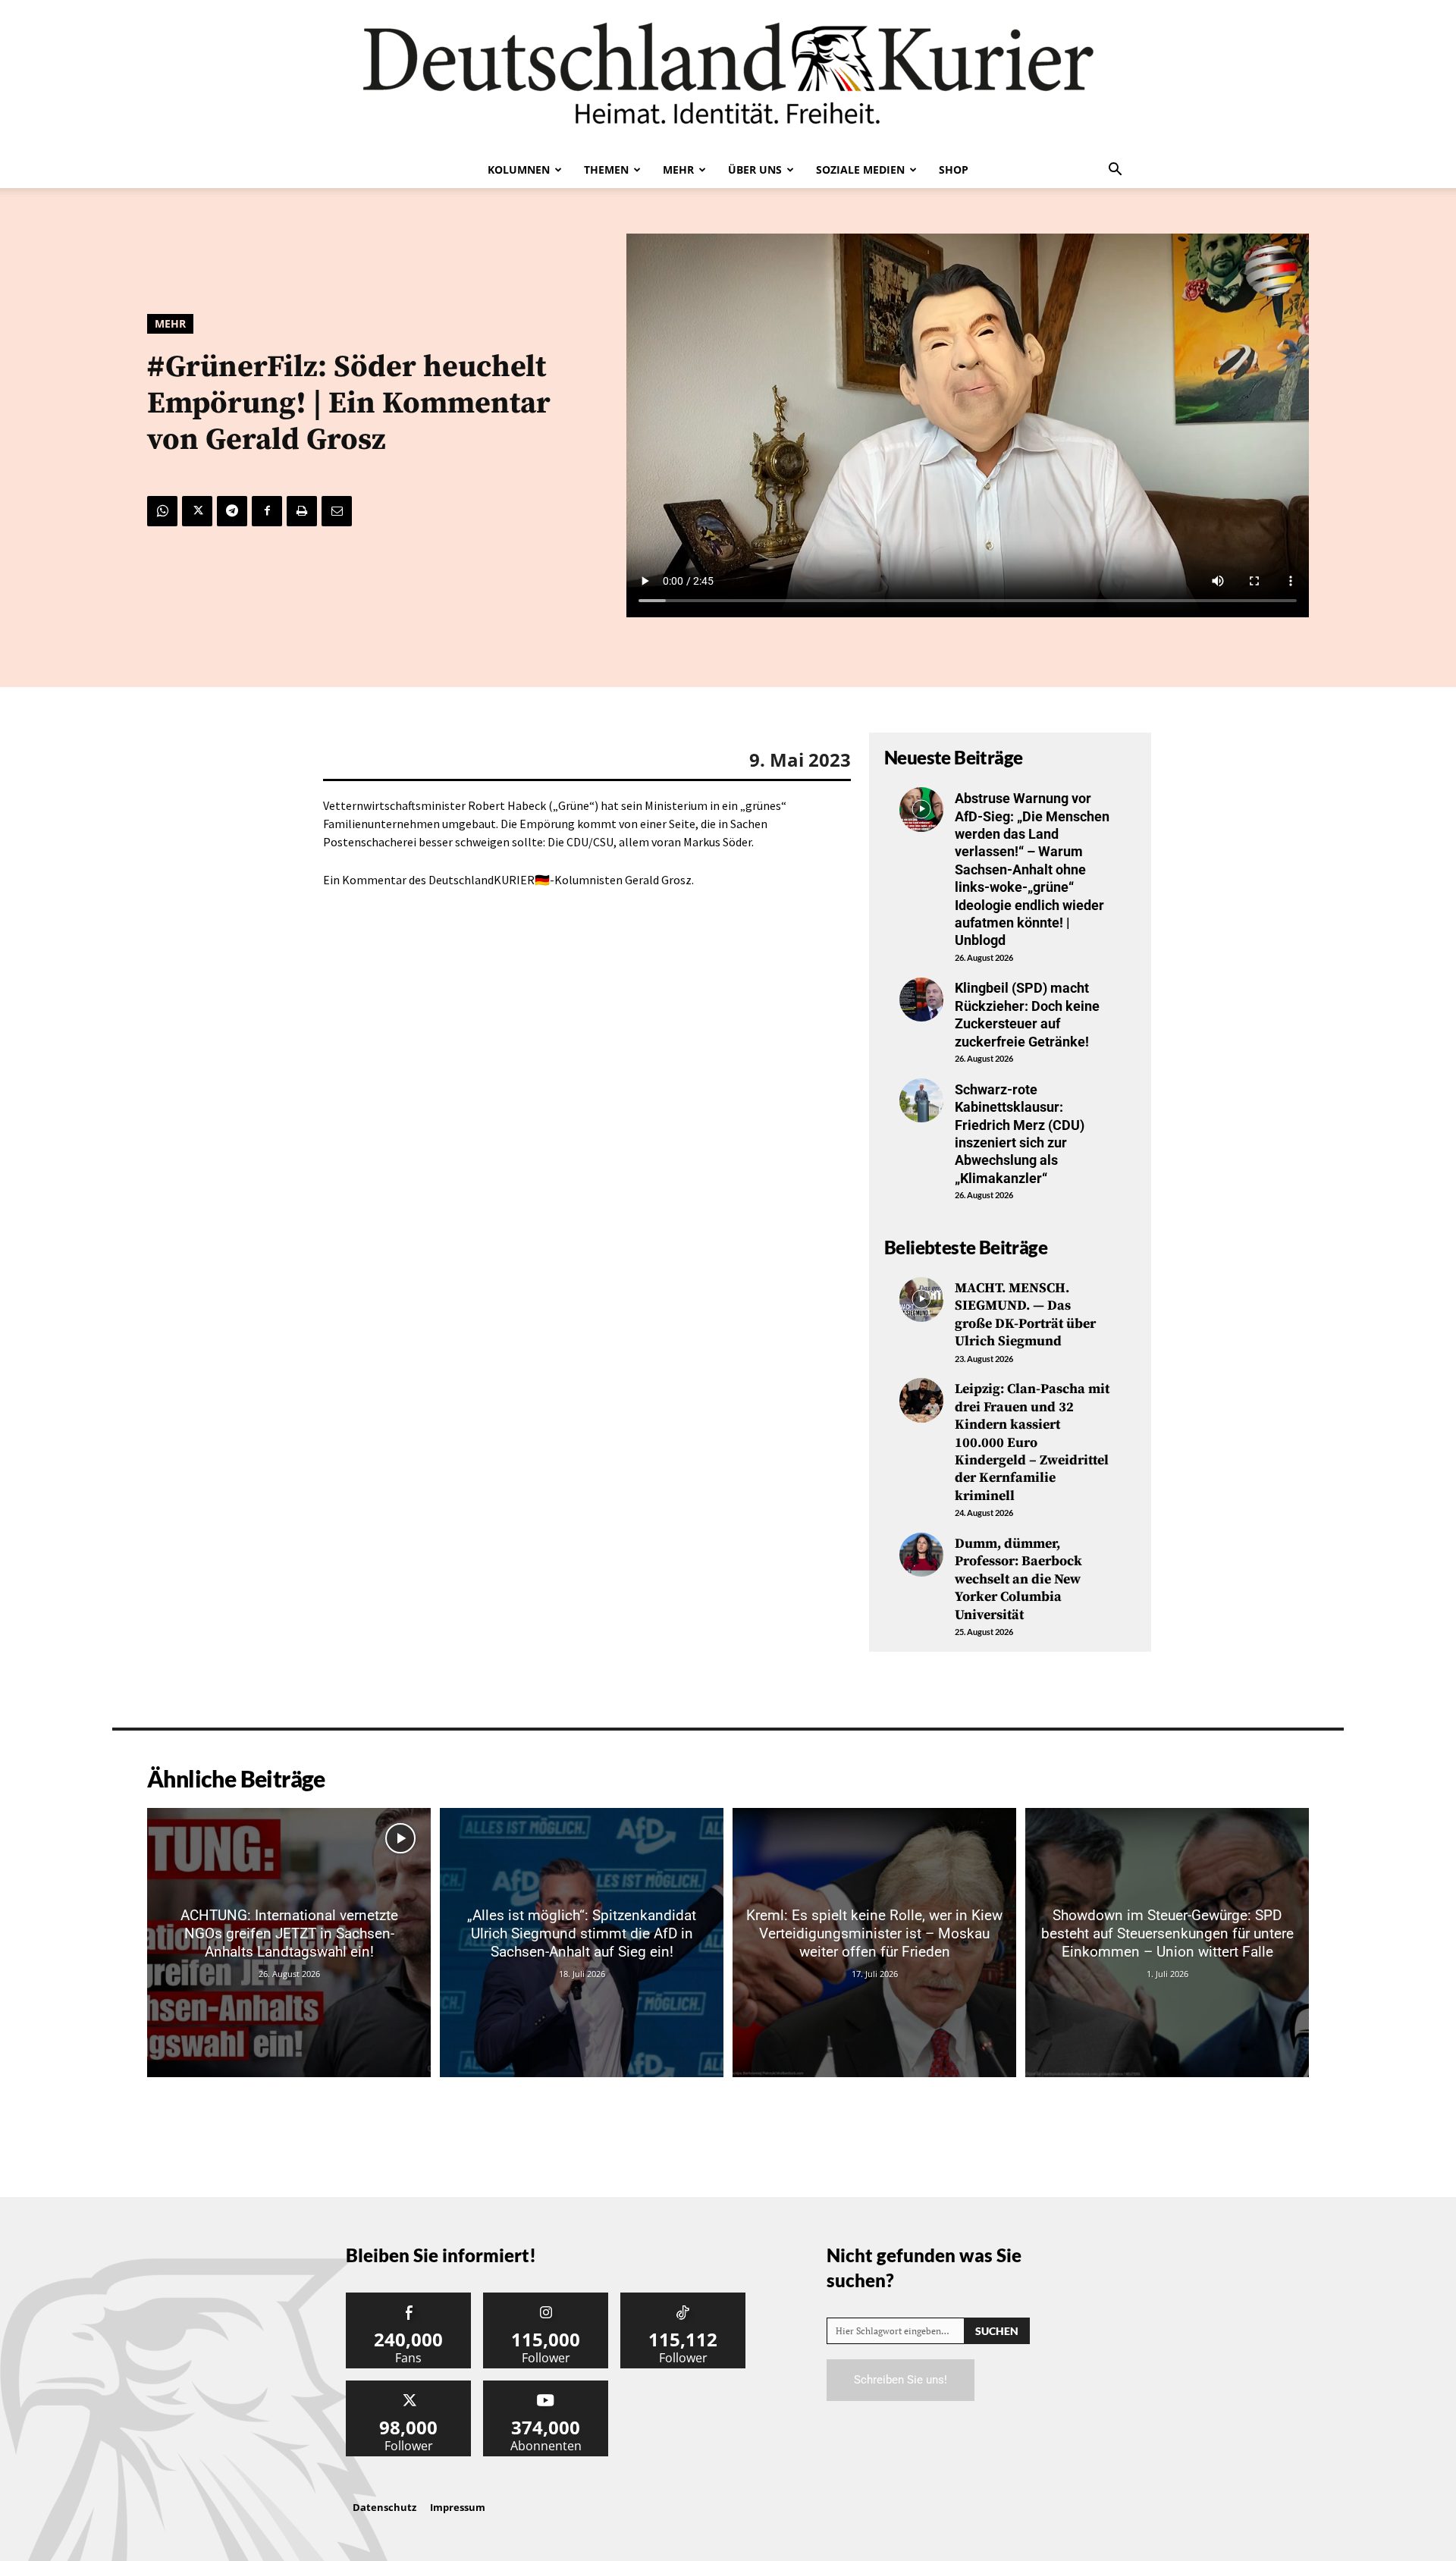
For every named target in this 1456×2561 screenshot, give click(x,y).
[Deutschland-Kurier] (728, 76)
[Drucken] (302, 511)
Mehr (678, 169)
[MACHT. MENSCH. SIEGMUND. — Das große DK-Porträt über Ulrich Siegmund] (921, 1299)
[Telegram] (232, 511)
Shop (954, 169)
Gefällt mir (409, 2298)
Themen (606, 169)
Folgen (546, 2298)
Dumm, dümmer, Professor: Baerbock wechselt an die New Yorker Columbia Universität (1018, 1579)
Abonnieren (546, 2386)
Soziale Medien (860, 169)
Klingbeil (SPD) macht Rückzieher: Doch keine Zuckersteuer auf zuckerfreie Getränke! (1027, 1014)
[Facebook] (267, 511)
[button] (1115, 171)
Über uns (755, 169)
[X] (197, 511)
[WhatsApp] (162, 511)
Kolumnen (519, 169)
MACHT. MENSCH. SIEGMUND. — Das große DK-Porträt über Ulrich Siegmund (1025, 1315)
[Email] (337, 511)
